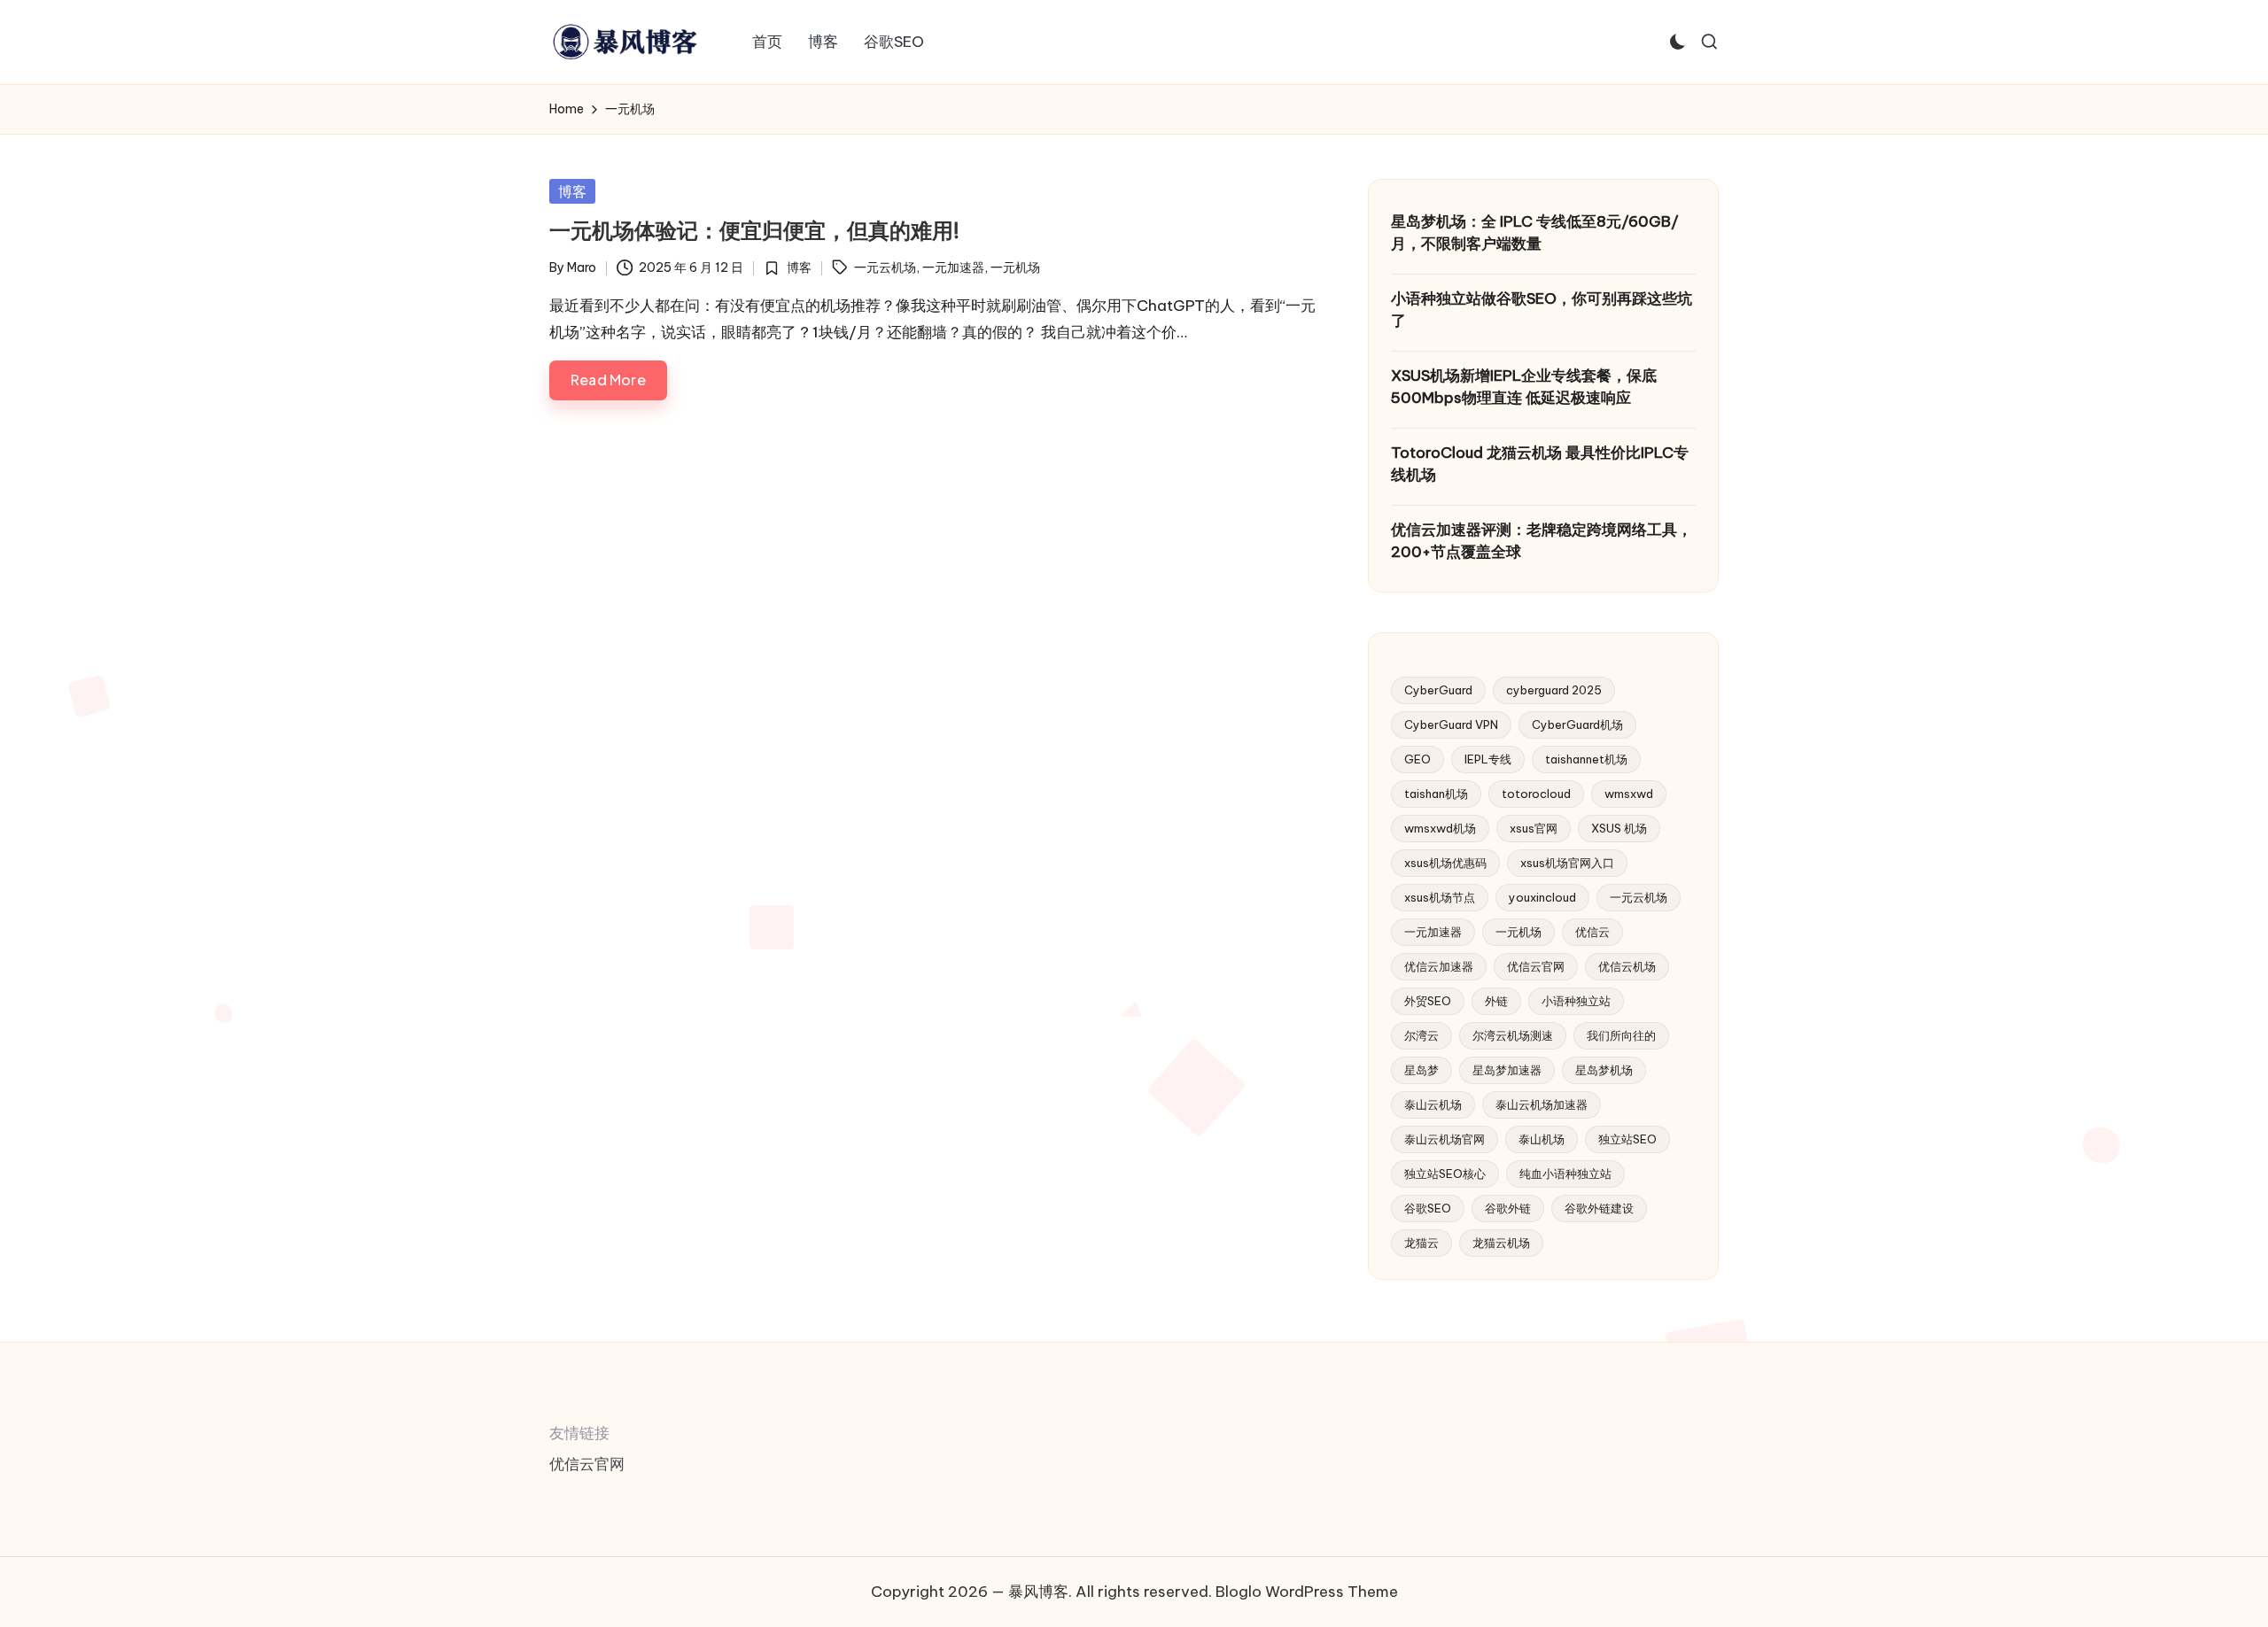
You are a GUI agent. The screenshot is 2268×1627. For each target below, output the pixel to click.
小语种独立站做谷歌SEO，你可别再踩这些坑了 (1542, 310)
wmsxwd (1629, 794)
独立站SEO (1627, 1139)
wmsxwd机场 (1440, 828)
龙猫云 (1421, 1243)
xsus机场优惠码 (1445, 863)
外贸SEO (1428, 1001)
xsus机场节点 (1440, 897)
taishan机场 (1436, 794)
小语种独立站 (1576, 1001)
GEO (1417, 759)
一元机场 (1015, 267)
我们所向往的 (1621, 1035)
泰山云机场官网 (1445, 1139)
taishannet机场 (1586, 759)
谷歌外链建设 (1599, 1208)
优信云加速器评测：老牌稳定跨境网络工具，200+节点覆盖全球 (1542, 541)
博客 (572, 191)
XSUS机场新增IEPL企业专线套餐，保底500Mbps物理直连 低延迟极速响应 (1524, 387)
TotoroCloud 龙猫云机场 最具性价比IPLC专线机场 (1540, 464)
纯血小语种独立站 (1565, 1174)
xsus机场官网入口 (1567, 863)
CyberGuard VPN (1451, 724)
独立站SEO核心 (1445, 1174)
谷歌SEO (1428, 1208)
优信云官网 (1536, 966)
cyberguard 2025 (1554, 690)
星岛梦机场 (1604, 1070)
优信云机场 (1627, 966)
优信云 (1592, 932)
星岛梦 (1421, 1070)
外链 (1496, 1001)
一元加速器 (953, 267)
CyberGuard (1438, 690)
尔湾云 (1421, 1035)
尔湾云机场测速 (1513, 1035)
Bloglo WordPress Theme (1307, 1592)
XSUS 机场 (1619, 828)
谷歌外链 (1508, 1208)
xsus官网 (1534, 828)
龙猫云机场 (1501, 1243)
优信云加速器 (1439, 966)
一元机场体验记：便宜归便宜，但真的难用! (754, 230)
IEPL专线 (1488, 759)
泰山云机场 (1433, 1104)
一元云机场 (885, 267)
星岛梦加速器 (1507, 1070)
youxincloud (1542, 897)
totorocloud (1536, 794)
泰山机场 (1542, 1139)
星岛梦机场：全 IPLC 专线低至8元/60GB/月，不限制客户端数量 (1535, 233)
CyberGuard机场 (1577, 724)
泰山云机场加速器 (1542, 1104)
